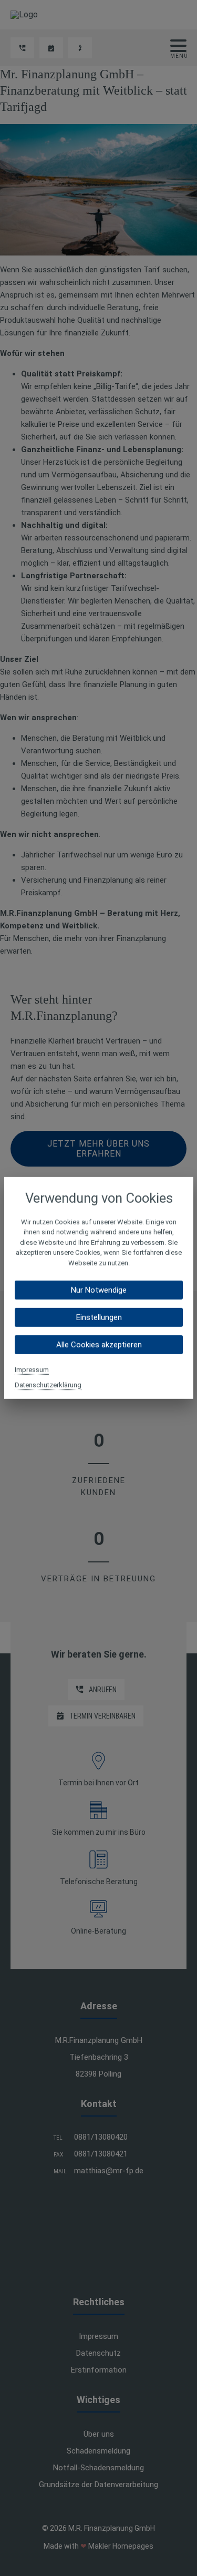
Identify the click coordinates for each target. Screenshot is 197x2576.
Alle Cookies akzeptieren (98, 1345)
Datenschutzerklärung (48, 1385)
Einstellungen (98, 1317)
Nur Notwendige (99, 1290)
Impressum (32, 1370)
